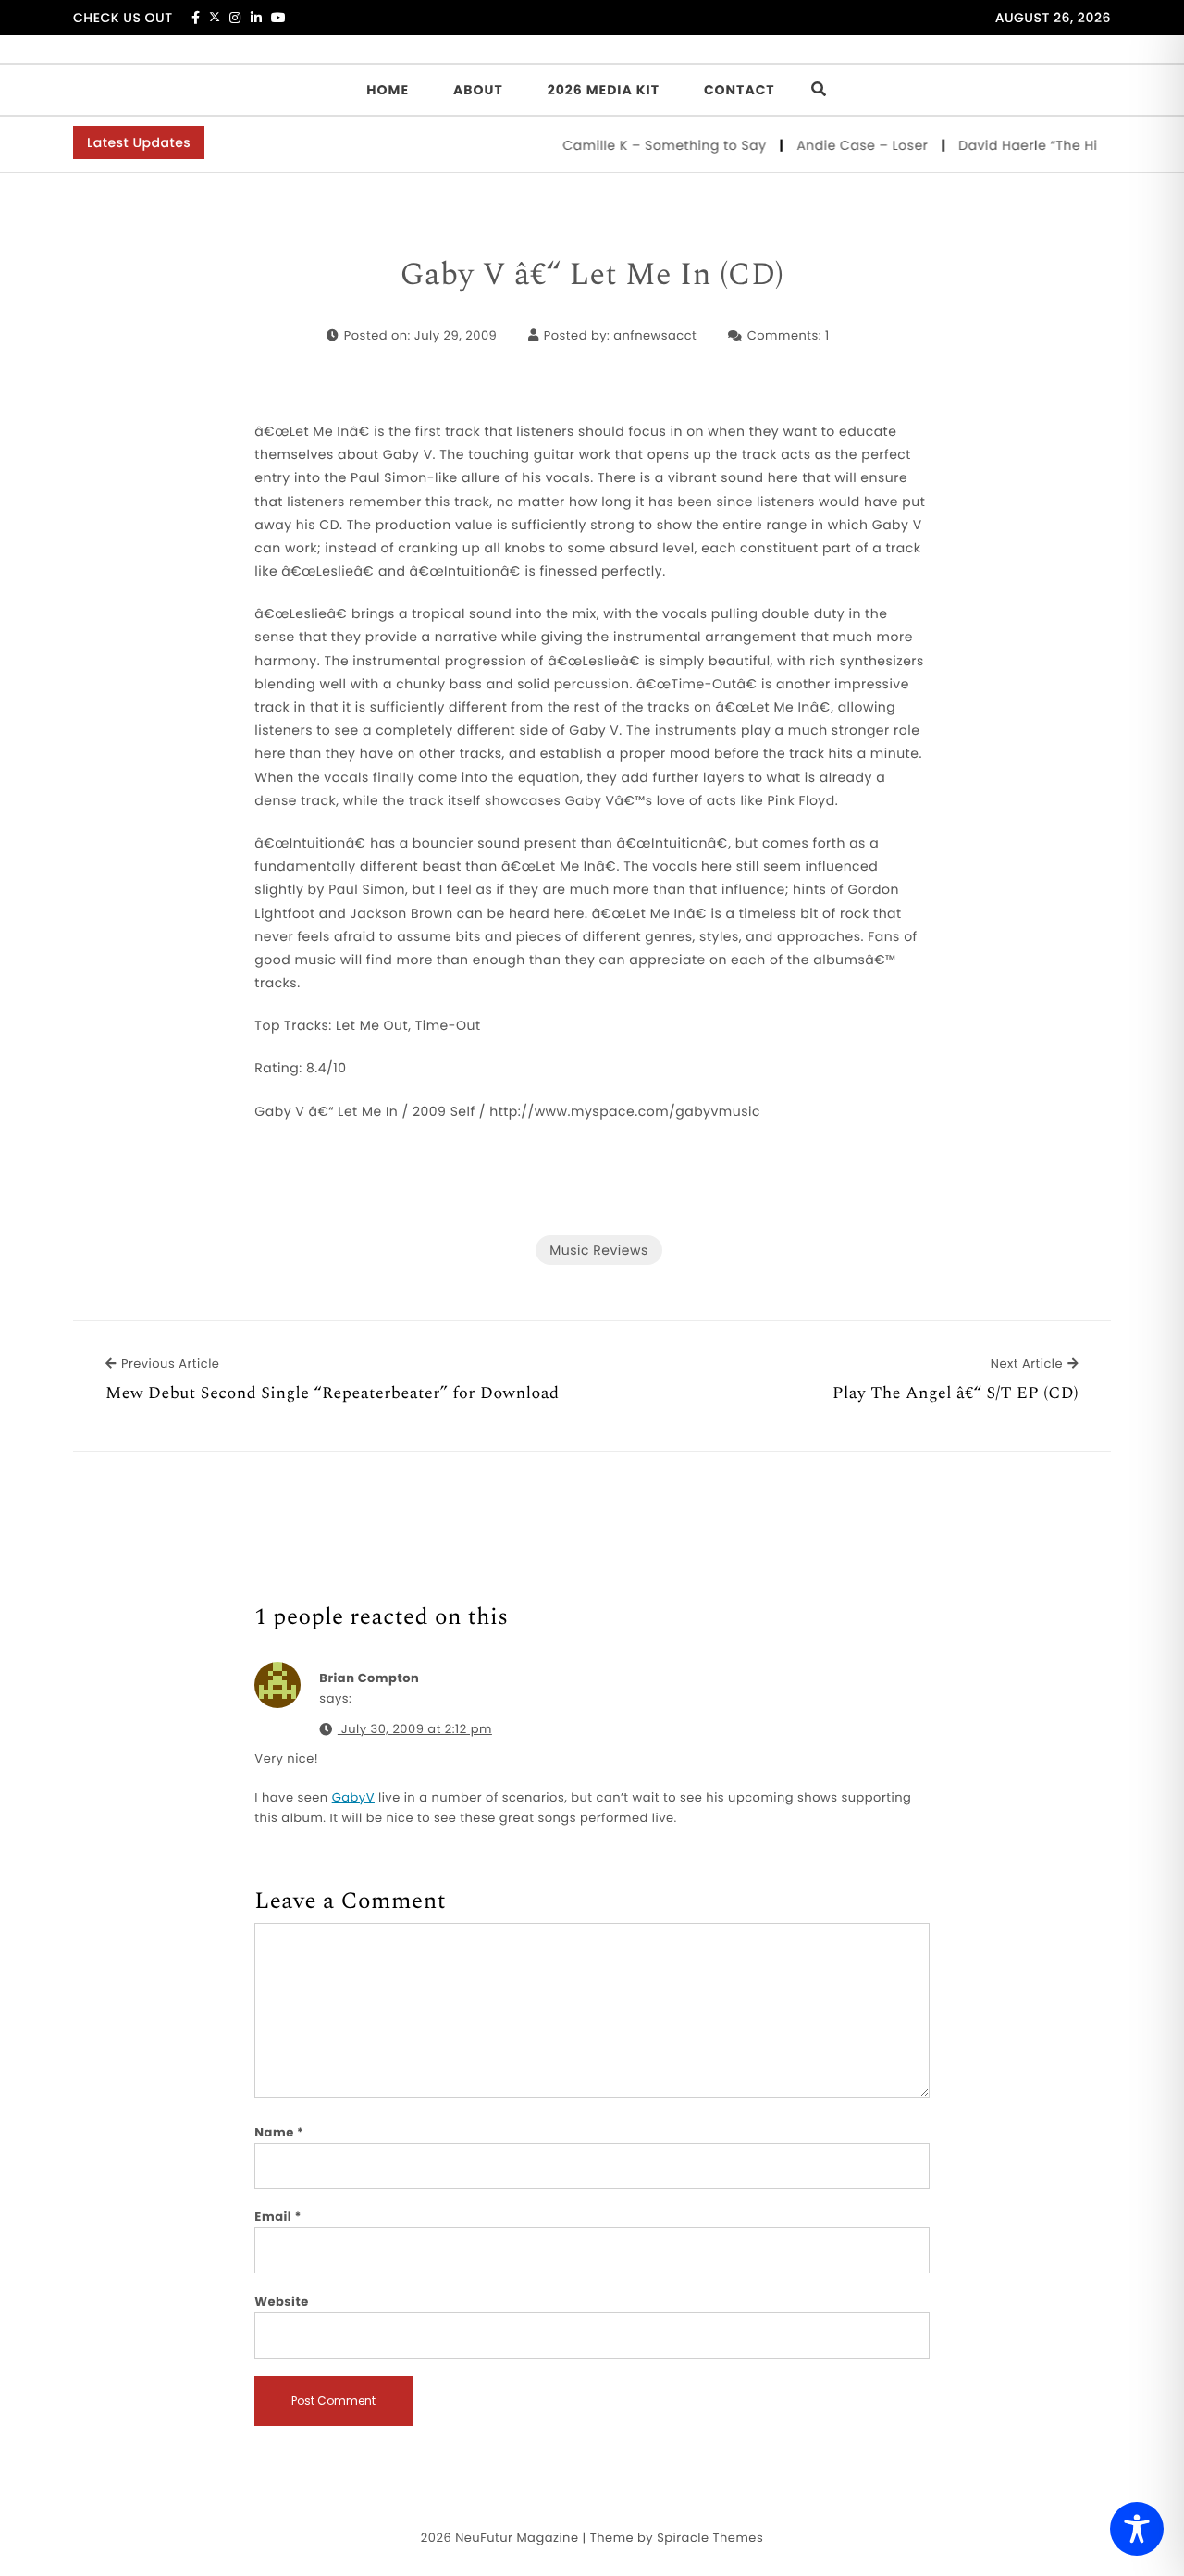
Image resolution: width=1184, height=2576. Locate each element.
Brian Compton (369, 1678)
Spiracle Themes (710, 2538)
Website (281, 2302)
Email (278, 2217)
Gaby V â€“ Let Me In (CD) (592, 276)
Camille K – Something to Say (644, 145)
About (478, 90)
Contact (740, 90)
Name (279, 2132)
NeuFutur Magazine (517, 2538)
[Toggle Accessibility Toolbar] (1137, 2529)
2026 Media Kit (604, 90)
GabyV (353, 1797)
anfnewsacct (655, 335)
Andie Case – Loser (842, 145)
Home (388, 90)
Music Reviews (598, 1250)
